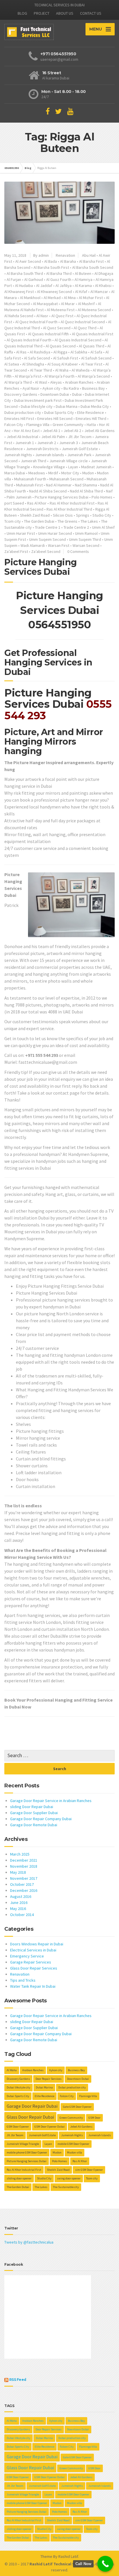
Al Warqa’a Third (18, 382)
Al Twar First (92, 364)
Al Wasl (41, 382)
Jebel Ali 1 (52, 431)
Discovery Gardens (21, 394)
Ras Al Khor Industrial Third (69, 509)
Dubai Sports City (59, 412)
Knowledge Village (49, 467)
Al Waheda (81, 370)
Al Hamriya (83, 279)
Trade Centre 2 (76, 527)
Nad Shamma (86, 485)
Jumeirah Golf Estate (80, 449)
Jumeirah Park (79, 455)
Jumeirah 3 (69, 443)
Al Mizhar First (91, 298)
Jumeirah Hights (18, 455)
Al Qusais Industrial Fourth (29, 340)
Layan (73, 467)
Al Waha (62, 370)
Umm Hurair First (21, 533)
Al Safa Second (37, 358)
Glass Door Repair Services (34, 1968)
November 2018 (24, 1866)
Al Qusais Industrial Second (78, 340)
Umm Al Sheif (103, 527)
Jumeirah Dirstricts (42, 449)
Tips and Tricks (23, 1980)
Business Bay (93, 388)
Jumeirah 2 (47, 443)
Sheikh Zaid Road (35, 515)
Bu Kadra (71, 388)
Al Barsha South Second (93, 267)
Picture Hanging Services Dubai (62, 497)
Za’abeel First (16, 551)
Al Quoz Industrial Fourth (36, 322)
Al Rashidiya (40, 352)
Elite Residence (91, 412)
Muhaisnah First (29, 485)
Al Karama (83, 286)
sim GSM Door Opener (89, 2170)
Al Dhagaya (104, 273)
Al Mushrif (86, 304)
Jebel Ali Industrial (22, 437)
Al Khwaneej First (19, 292)
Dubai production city (23, 412)
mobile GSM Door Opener (73, 2144)
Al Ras (21, 352)
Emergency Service (27, 1956)
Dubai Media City (95, 406)
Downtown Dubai (55, 394)
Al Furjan (14, 279)
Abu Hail (89, 255)
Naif (109, 491)
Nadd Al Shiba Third (86, 491)
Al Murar (68, 304)
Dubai (77, 394)
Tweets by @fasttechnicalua (29, 2242)
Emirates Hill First (19, 418)
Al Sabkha (79, 352)
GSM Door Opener (18, 2127)
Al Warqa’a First (28, 376)
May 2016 (18, 1909)
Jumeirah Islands (50, 455)
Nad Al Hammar (59, 485)
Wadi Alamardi (33, 545)
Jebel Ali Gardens (100, 431)
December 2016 (24, 1890)
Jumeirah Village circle (69, 461)
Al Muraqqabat (45, 304)
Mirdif (53, 473)
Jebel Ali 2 (72, 431)
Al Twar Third (41, 370)
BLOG (22, 13)
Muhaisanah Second (66, 479)
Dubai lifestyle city (37, 406)
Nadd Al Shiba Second (48, 491)
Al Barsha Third (59, 273)
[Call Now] (105, 2564)
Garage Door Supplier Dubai (34, 1813)
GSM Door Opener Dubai (50, 2127)
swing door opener (69, 2178)
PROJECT (42, 13)
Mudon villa (75, 2152)
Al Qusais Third (92, 346)
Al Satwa (12, 364)
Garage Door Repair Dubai (32, 2106)
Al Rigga (60, 352)
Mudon (88, 473)
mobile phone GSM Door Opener (27, 2152)
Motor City (70, 473)
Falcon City (14, 425)
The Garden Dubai (39, 521)
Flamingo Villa (38, 425)
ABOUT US (65, 13)
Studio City (102, 515)
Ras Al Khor (37, 503)
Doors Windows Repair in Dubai (37, 1944)
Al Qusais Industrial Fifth (48, 334)
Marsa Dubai (15, 473)
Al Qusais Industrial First (93, 334)
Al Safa (96, 352)
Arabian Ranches (79, 382)
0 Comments (78, 551)
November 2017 (24, 1878)
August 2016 (21, 1896)
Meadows (37, 473)
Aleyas (56, 382)
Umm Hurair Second (55, 533)
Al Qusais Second (61, 346)
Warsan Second (86, 545)
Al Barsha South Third (25, 273)
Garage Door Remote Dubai (34, 1825)
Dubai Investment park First (38, 400)
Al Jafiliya (64, 286)
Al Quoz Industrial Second (83, 322)
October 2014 (22, 1915)
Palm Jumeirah (19, 497)
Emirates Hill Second (55, 418)
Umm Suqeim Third (85, 539)
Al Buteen (83, 273)
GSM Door (94, 2118)
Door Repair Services (49, 2079)
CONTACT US (91, 13)
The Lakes (89, 521)
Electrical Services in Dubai (33, 1950)
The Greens (67, 521)
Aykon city (51, 388)
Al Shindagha (33, 364)
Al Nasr (42, 316)
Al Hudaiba (24, 286)
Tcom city (13, 521)
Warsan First (59, 545)
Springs (83, 515)
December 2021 (24, 1860)
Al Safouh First (66, 358)
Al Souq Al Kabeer (63, 364)
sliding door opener (19, 2178)
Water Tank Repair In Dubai (33, 1986)
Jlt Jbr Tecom (80, 437)
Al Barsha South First (51, 267)
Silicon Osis (63, 515)
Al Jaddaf (44, 286)
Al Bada (51, 261)
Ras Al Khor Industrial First (72, 503)
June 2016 (19, 1902)
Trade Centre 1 (48, 527)
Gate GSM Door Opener (77, 2107)
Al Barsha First (91, 261)
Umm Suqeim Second (48, 539)
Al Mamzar (99, 292)
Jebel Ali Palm (53, 437)
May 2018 (18, 1872)
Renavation (65, 255)
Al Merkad (52, 298)
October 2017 (22, 1884)
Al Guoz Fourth (59, 279)
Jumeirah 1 (25, 443)
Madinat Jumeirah (96, 467)
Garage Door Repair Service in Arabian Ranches (51, 1801)
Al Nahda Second (19, 316)
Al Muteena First (61, 310)
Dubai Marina (67, 406)
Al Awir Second (28, 261)
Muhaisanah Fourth (30, 479)
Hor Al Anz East (27, 431)
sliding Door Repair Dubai (32, 1807)
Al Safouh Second (96, 358)
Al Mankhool (30, 298)
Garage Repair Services (31, 1962)
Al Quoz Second (57, 328)
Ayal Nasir (31, 388)
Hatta (91, 425)
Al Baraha (68, 261)
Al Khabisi (103, 286)
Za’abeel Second (46, 551)
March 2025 (20, 1854)
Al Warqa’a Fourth (59, 376)
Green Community (68, 425)
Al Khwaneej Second (54, 292)
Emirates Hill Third (91, 418)
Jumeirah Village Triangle (23, 2144)
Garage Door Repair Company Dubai (41, 1819)
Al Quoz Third (85, 328)
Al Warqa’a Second (94, 376)
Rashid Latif (68, 2556)
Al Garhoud (34, 279)
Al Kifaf (81, 292)
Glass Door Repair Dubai (30, 2117)
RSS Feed (18, 2380)
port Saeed (14, 503)
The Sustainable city (66, 2187)
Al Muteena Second (94, 310)
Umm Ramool (86, 533)
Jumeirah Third (34, 461)
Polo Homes (102, 497)
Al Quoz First (62, 316)
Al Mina (70, 298)
